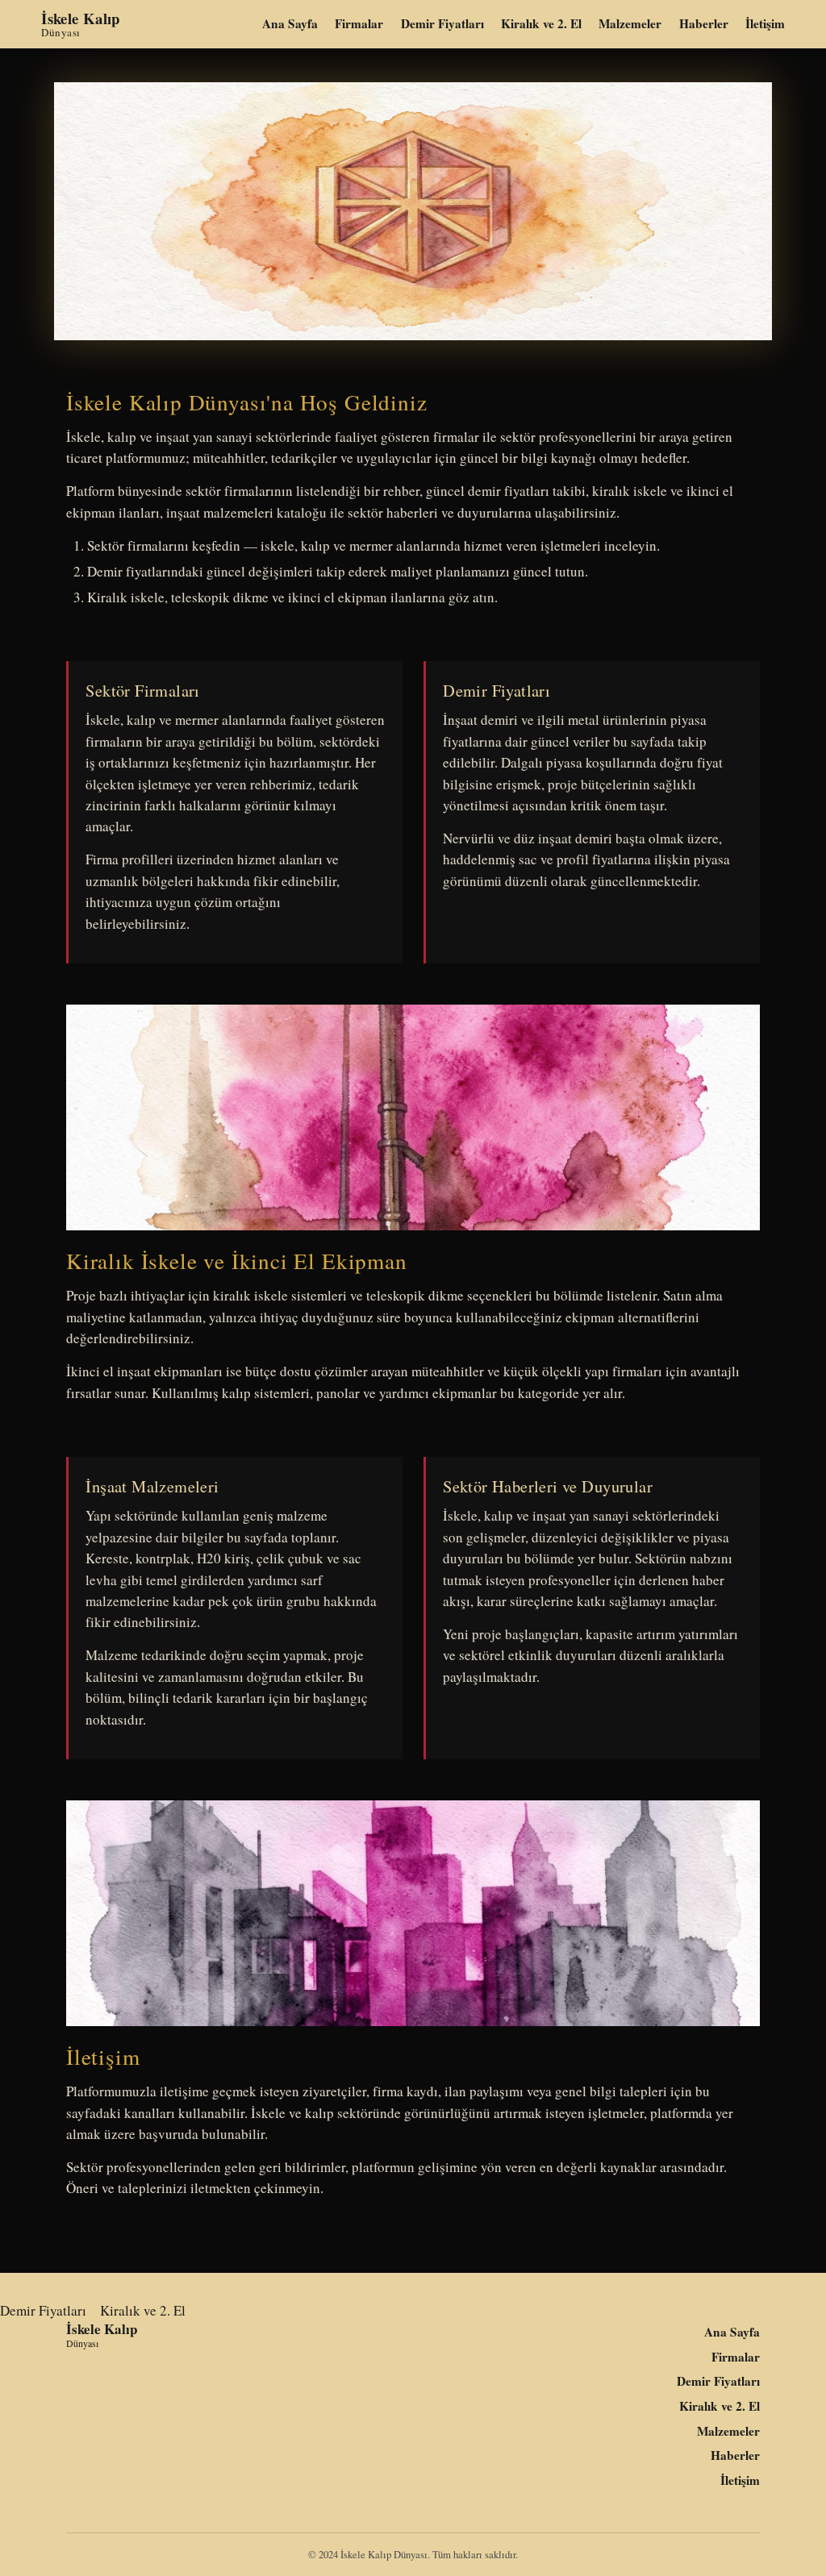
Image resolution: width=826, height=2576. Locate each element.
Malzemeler (630, 24)
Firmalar (359, 24)
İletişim (765, 24)
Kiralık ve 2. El (541, 24)
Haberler (704, 24)
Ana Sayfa (290, 24)
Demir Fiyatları (442, 24)
